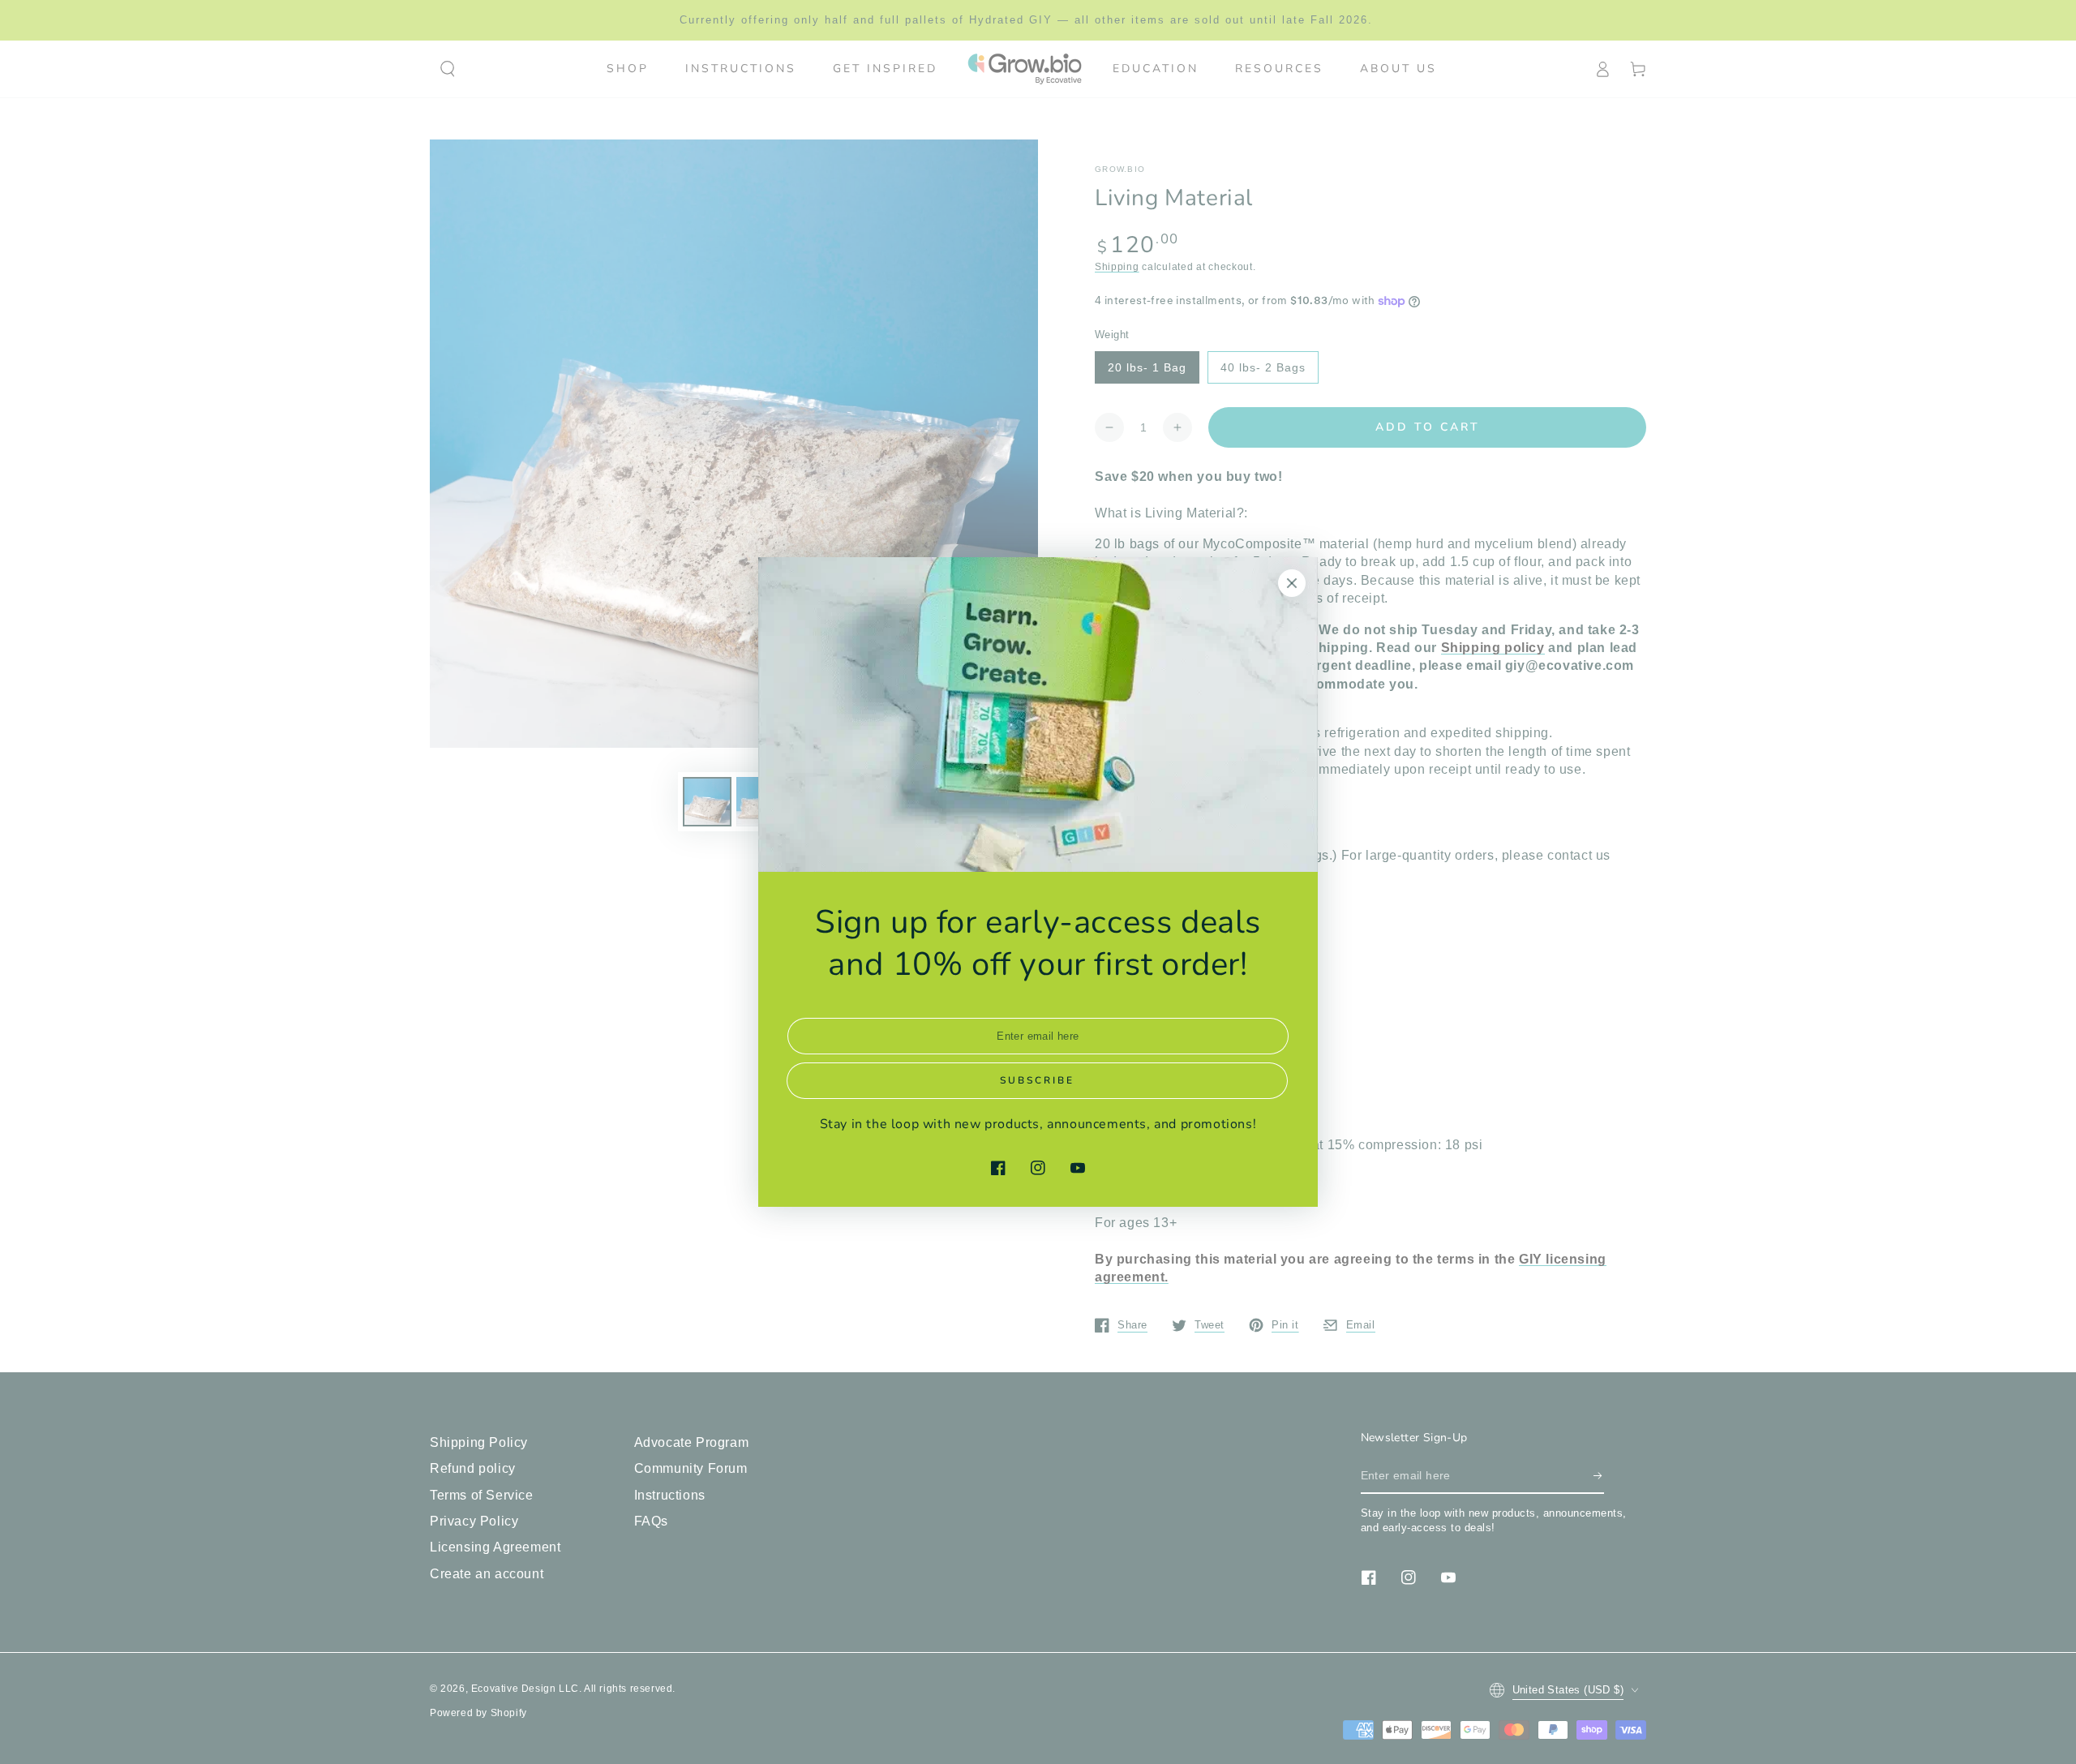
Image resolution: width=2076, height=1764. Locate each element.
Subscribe (1037, 1080)
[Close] (1292, 583)
